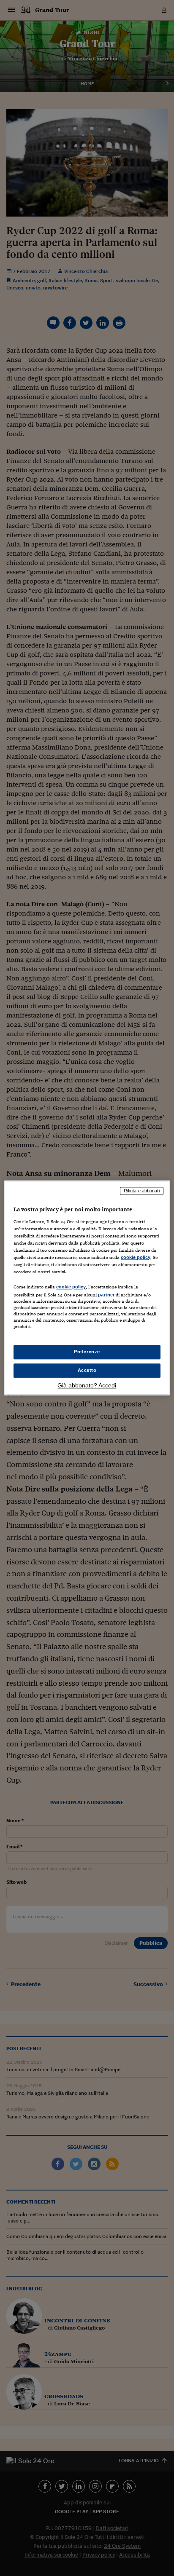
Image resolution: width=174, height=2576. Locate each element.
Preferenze (87, 1352)
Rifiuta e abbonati (142, 1191)
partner (106, 1295)
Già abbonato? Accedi (87, 1386)
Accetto (87, 1371)
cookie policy (136, 1257)
